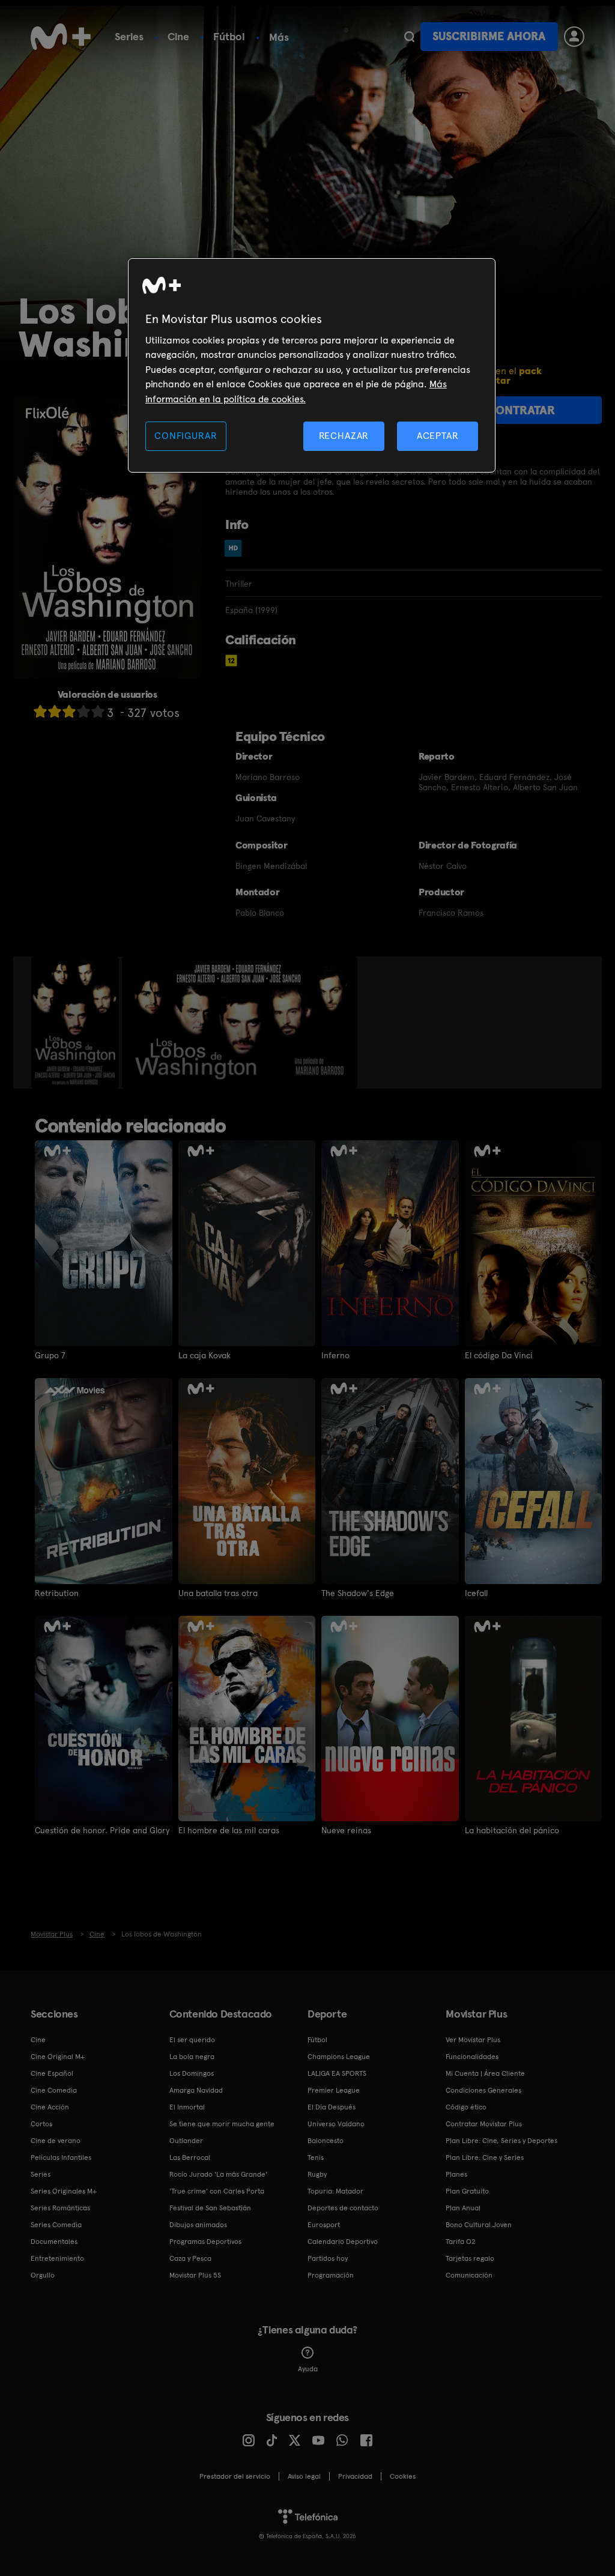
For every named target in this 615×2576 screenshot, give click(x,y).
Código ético (466, 2107)
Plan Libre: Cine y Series (485, 2157)
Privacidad (355, 2476)
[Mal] (55, 711)
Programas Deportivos (205, 2242)
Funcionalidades (472, 2057)
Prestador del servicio (235, 2476)
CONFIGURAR (186, 436)
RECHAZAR (344, 436)
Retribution (57, 1593)
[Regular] (69, 711)
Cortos (41, 2124)
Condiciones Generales (483, 2090)
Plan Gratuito (467, 2191)
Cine (178, 36)
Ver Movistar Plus (473, 2040)
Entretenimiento (57, 2258)
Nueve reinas (346, 1830)
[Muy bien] (98, 711)
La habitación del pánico (512, 1830)
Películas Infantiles (61, 2157)
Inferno (335, 1355)
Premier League (334, 2090)
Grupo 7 (50, 1355)
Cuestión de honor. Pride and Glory (102, 1830)
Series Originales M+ (64, 2191)
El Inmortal (187, 2107)
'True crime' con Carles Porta (217, 2191)
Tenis (316, 2157)
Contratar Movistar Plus (484, 2124)
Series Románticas (60, 2208)
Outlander (186, 2141)
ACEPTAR (438, 436)
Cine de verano (56, 2141)
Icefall (476, 1593)
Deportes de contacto (343, 2208)
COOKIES (403, 2476)
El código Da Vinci (499, 1355)
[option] (77, 1023)
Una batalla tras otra (218, 1593)
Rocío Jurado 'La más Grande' (218, 2174)
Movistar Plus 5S (195, 2275)
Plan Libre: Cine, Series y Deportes (501, 2141)
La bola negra (192, 2057)
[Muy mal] (40, 711)
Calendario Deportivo (343, 2242)
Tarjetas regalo (470, 2258)
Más (279, 37)
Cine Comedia (54, 2090)
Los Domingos (192, 2073)
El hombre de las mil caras (229, 1830)
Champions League (339, 2057)
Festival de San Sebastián (210, 2208)
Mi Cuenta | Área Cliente (485, 2073)
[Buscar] (409, 37)
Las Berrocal (190, 2157)
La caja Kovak (204, 1355)
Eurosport (324, 2225)
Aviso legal (304, 2476)
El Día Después (332, 2107)
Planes (456, 2174)
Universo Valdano (336, 2124)
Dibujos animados (198, 2225)
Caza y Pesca (190, 2258)
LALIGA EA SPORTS (337, 2073)
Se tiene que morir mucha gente (222, 2124)
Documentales (54, 2242)
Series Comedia (56, 2225)
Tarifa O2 (461, 2242)
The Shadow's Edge (358, 1593)
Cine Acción (50, 2107)
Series (129, 36)
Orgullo (43, 2275)
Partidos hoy (328, 2258)
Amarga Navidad (196, 2090)
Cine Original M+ (58, 2057)
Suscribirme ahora (489, 36)
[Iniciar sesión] (574, 37)
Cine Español (52, 2073)
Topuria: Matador (335, 2191)
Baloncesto (326, 2141)
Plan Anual (463, 2208)
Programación (331, 2275)
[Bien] (83, 711)
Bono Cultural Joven (479, 2225)
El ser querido (192, 2040)
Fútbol (229, 36)
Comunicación (469, 2275)
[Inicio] (61, 37)
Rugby (317, 2174)
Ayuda (308, 2369)
